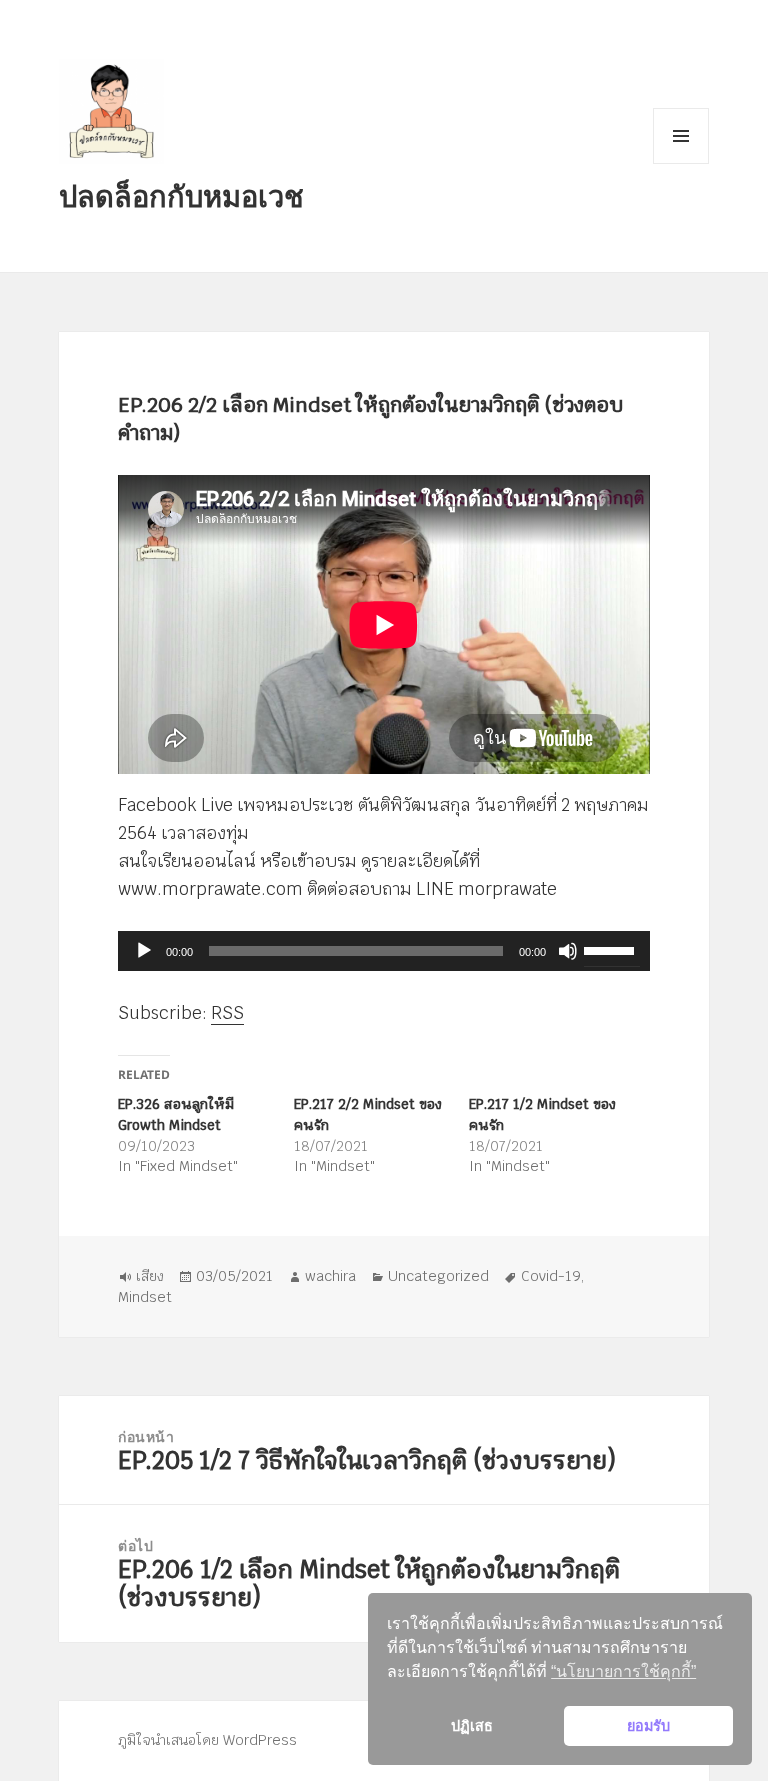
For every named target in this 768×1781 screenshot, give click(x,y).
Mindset (145, 1297)
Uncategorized (438, 1276)
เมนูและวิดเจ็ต (681, 136)
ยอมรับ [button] (648, 1726)
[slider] (612, 949)
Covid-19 (551, 1276)
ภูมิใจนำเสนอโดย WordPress (207, 1740)
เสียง (150, 1276)
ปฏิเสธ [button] (472, 1726)
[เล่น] (144, 951)
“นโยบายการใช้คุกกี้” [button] (623, 1671)
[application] (384, 951)
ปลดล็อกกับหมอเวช (181, 195)
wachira (330, 1276)
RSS (227, 1013)
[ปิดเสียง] (568, 951)
